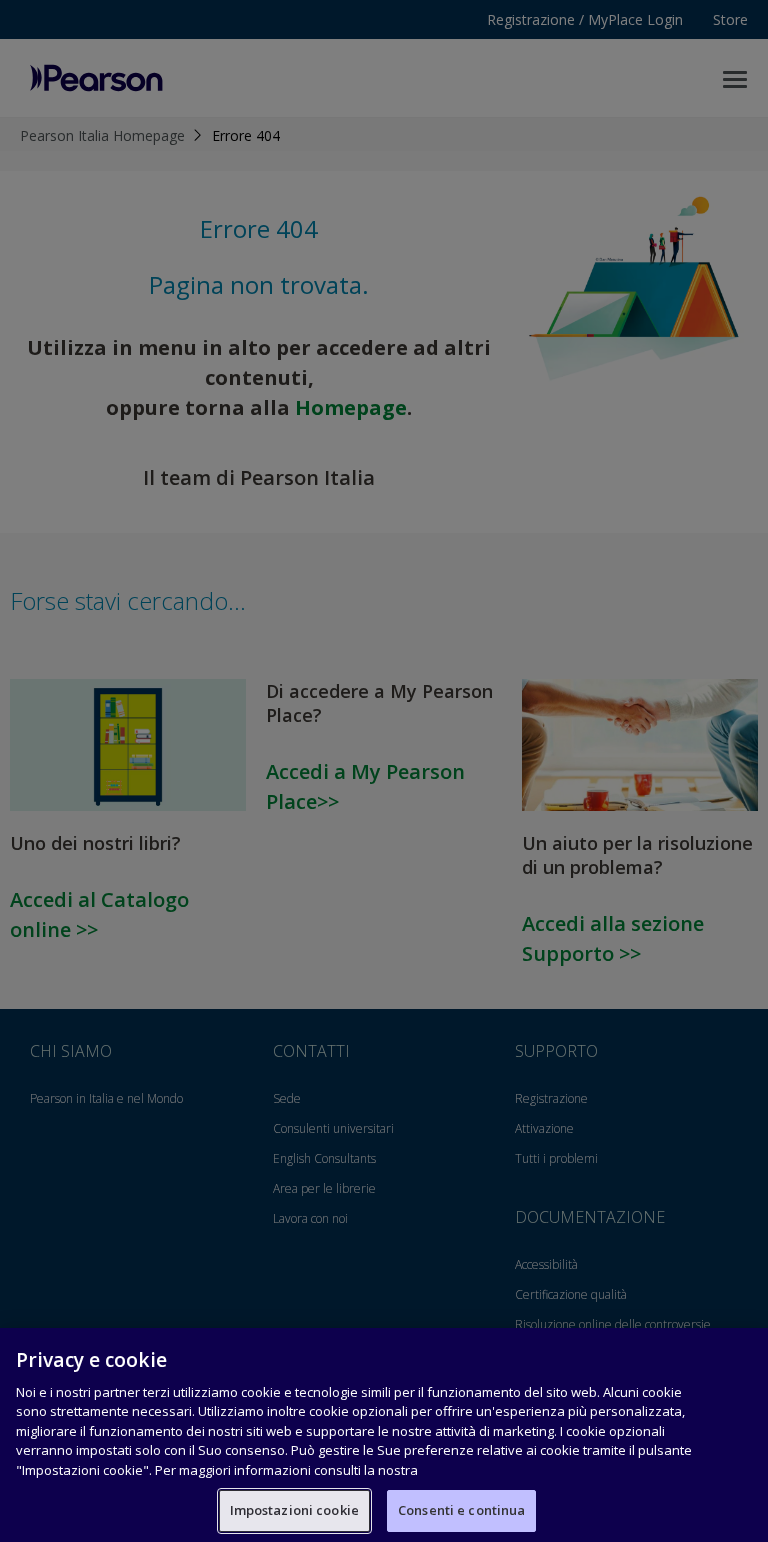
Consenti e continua (461, 1510)
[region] (384, 1435)
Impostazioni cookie (294, 1510)
